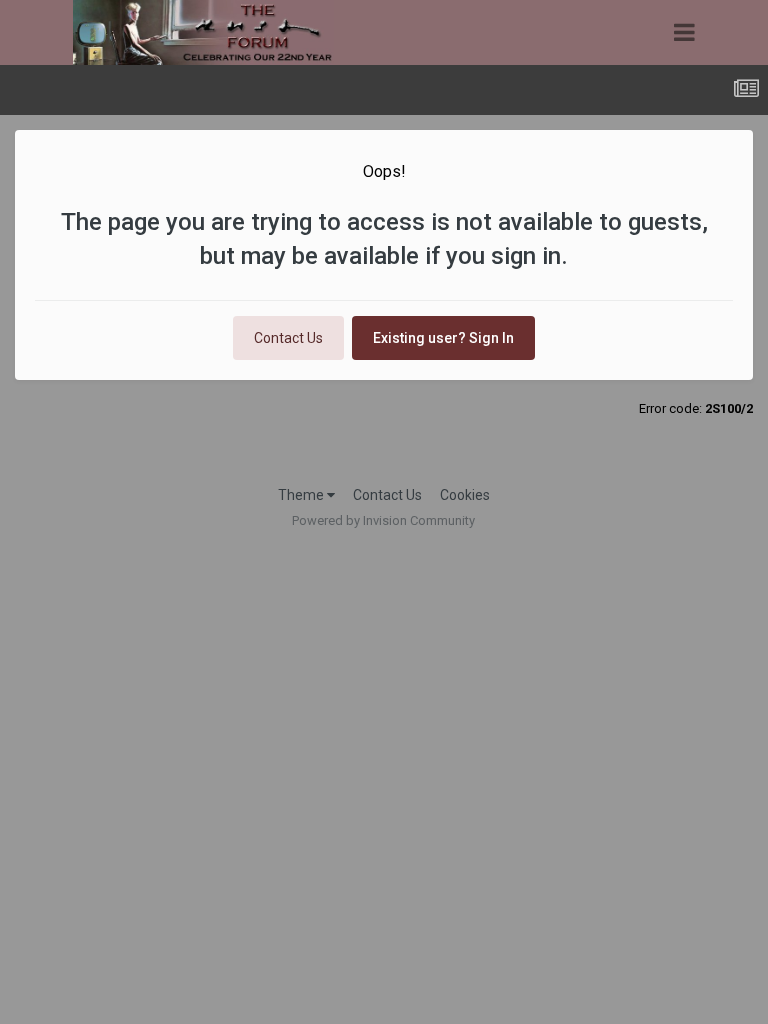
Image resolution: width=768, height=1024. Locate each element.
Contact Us (288, 338)
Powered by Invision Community (383, 520)
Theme (302, 495)
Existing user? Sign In (443, 338)
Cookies (465, 495)
